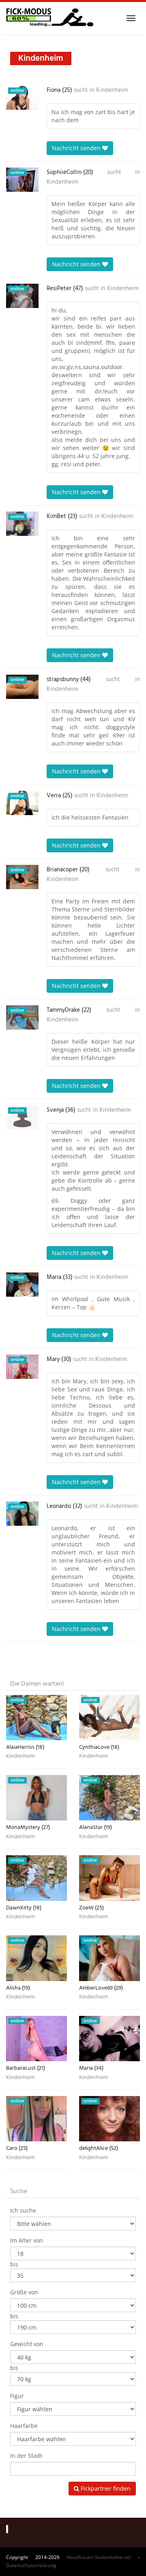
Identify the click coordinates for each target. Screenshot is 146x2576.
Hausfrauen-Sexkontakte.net (99, 2557)
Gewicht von (27, 2344)
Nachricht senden (77, 148)
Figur (17, 2396)
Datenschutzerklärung (31, 2565)
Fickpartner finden (105, 2488)
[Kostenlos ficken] (50, 18)
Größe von (24, 2292)
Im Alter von (27, 2240)
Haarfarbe (24, 2426)
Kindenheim (112, 90)
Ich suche (23, 2210)
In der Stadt (26, 2456)
